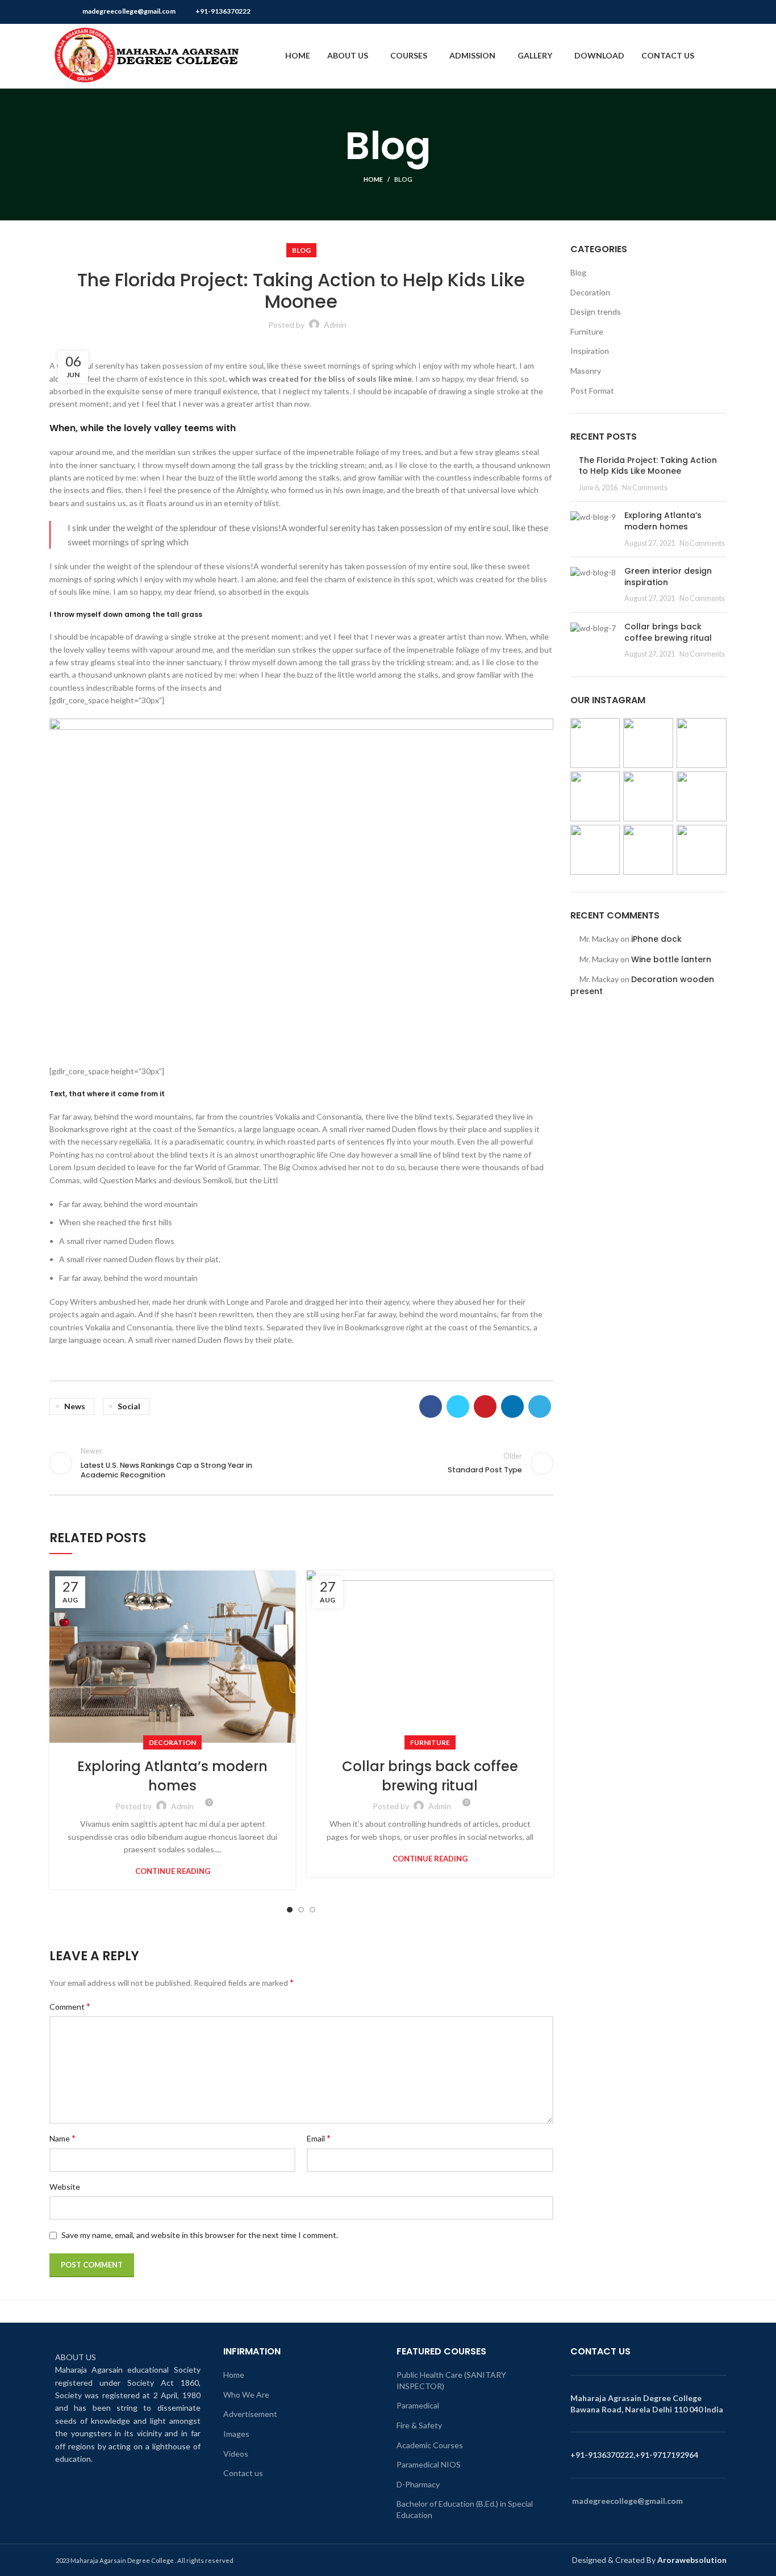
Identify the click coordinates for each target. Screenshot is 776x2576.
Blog (403, 179)
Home (373, 179)
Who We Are (246, 2395)
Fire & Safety (419, 2425)
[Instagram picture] (595, 743)
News (75, 1406)
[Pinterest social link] (720, 12)
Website (65, 2187)
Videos (236, 2454)
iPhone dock (656, 939)
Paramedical (418, 2405)
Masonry (586, 371)
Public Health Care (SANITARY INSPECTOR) (451, 2380)
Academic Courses (430, 2445)
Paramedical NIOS (429, 2464)
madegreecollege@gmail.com (129, 11)
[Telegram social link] (540, 1406)
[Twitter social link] (681, 12)
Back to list (301, 1463)
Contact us (243, 2473)
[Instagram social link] (694, 12)
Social (129, 1406)
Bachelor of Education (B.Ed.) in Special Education (465, 2509)
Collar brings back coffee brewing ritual (430, 1776)
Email (319, 2138)
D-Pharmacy (418, 2484)
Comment (70, 2006)
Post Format (592, 391)
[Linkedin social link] (512, 1406)
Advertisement (250, 2414)
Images (236, 2434)
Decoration (172, 1742)
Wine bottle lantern (671, 959)
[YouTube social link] (707, 12)
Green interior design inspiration (668, 577)
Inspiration (590, 351)
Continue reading (173, 1871)
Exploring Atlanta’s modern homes (172, 1776)
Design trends (596, 312)
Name (62, 2138)
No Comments (645, 488)
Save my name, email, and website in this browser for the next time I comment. (200, 2235)
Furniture (430, 1742)
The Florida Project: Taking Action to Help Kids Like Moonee (648, 466)
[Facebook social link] (668, 12)
